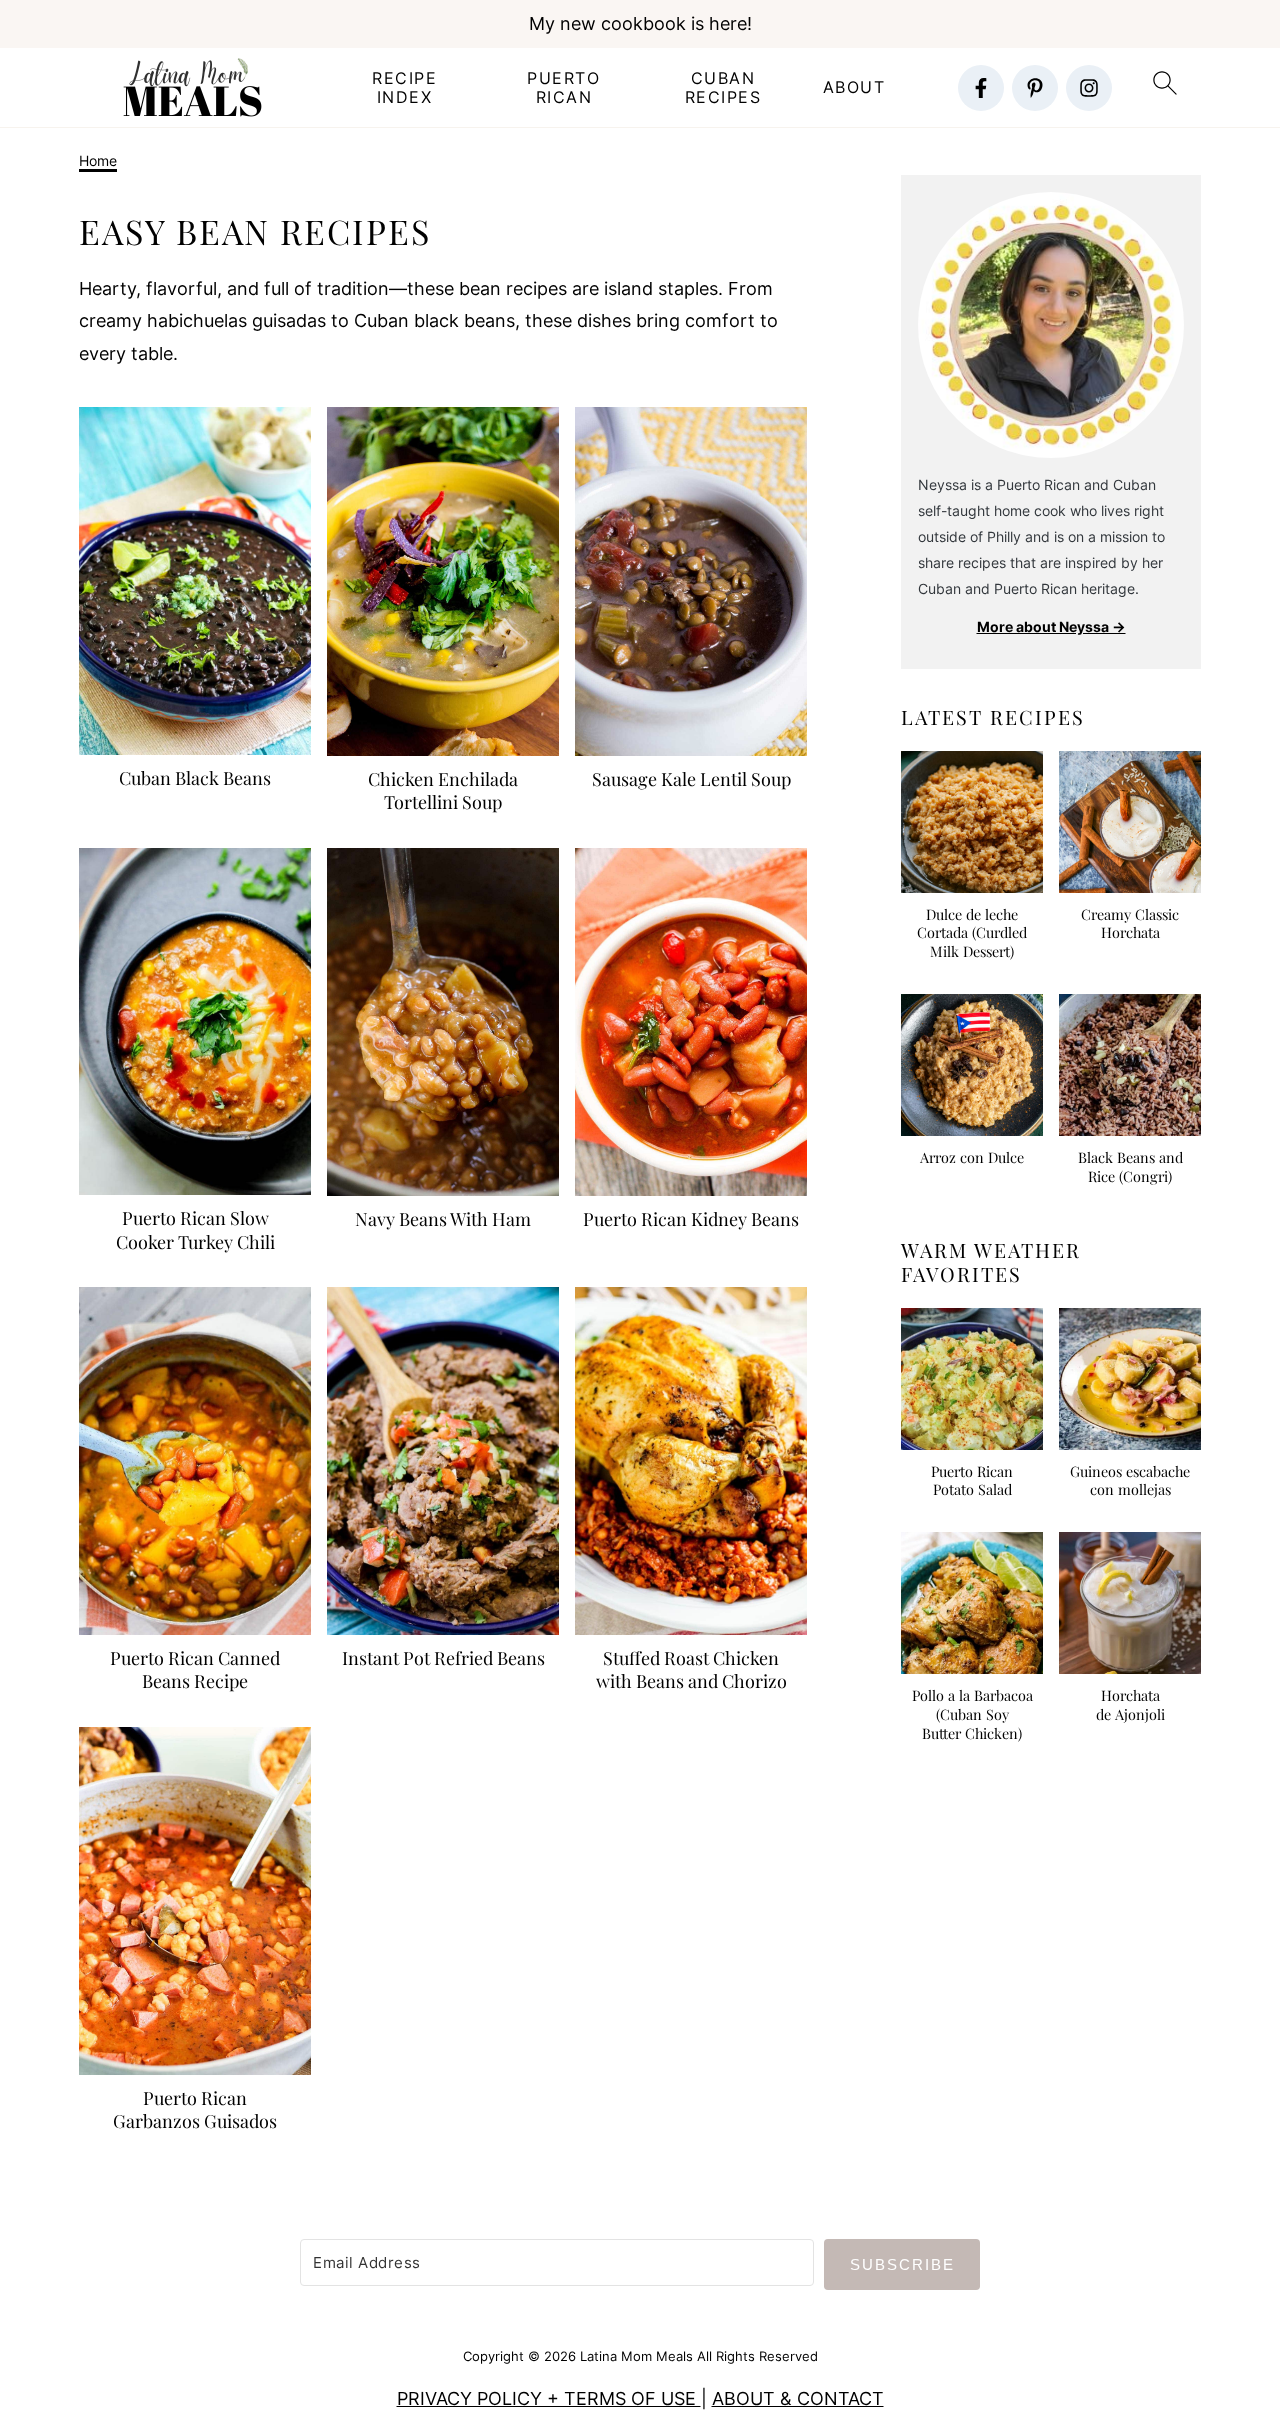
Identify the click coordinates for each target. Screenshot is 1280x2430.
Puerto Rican (563, 88)
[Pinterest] (1035, 88)
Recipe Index (404, 88)
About (854, 87)
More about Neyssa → (1051, 626)
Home (98, 160)
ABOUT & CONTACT (798, 2398)
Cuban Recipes (723, 88)
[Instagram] (1089, 88)
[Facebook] (981, 88)
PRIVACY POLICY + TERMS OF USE (549, 2398)
